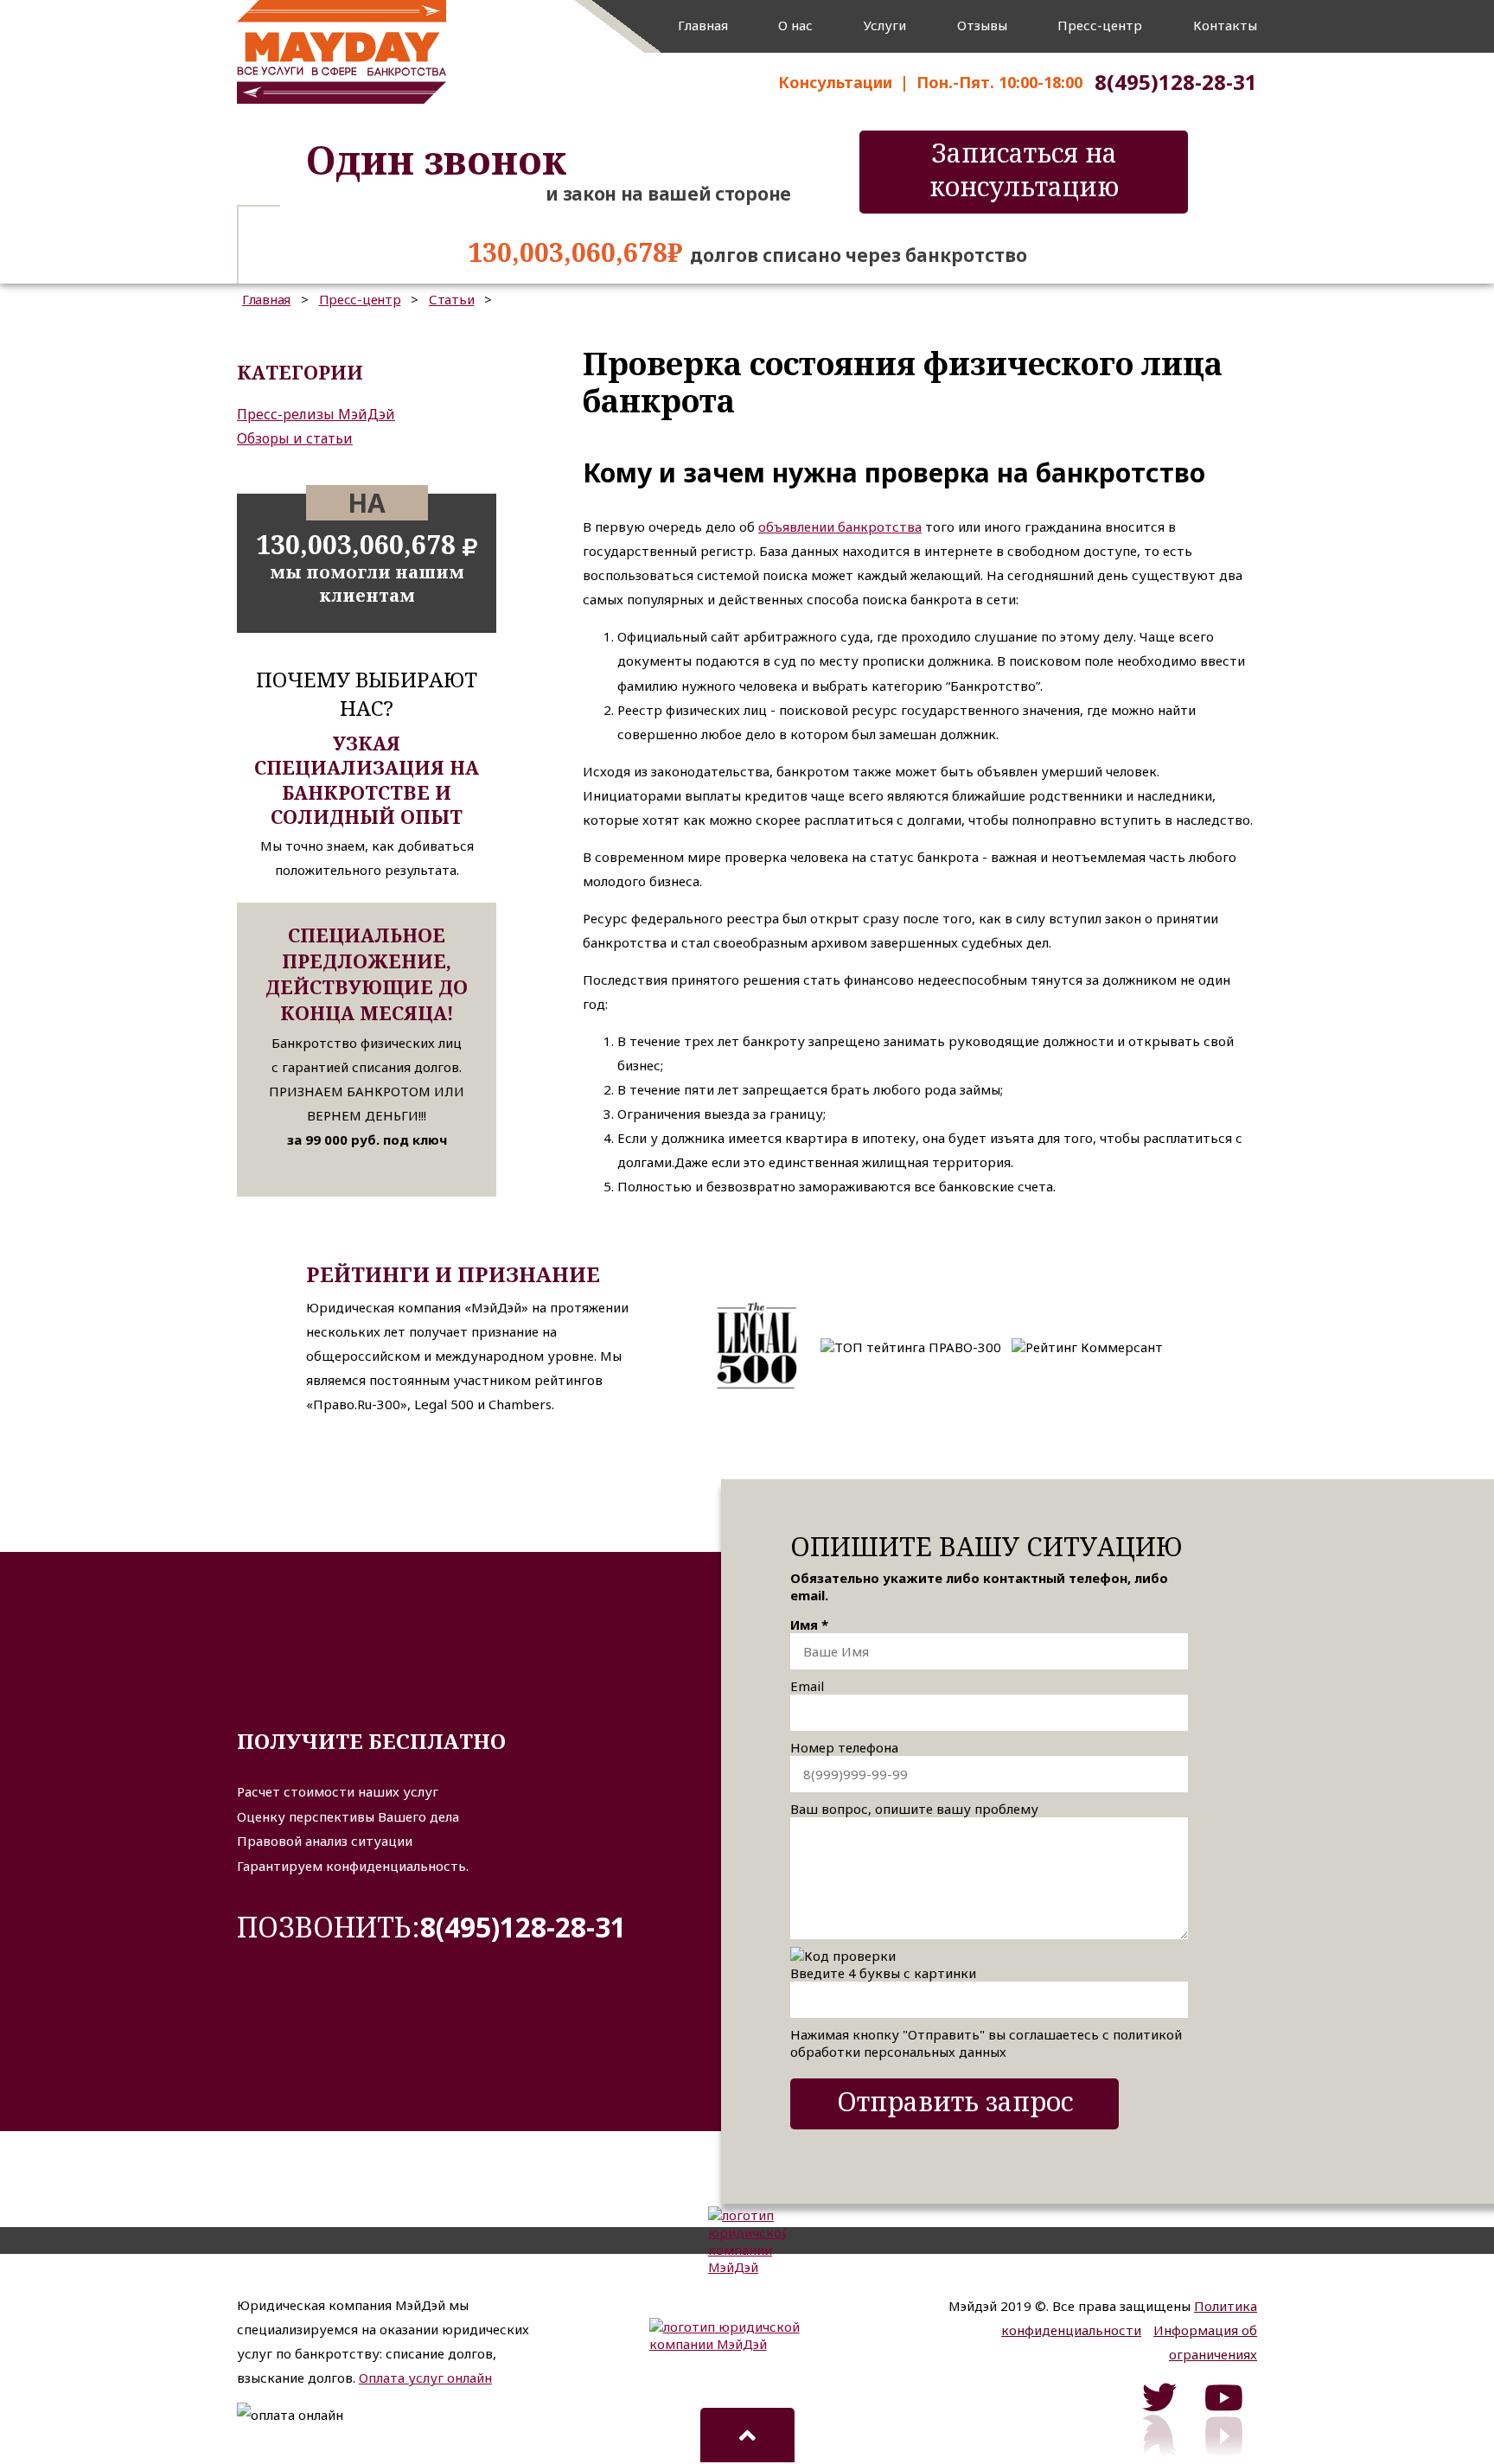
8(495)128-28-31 (523, 1927)
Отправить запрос (955, 2101)
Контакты (1225, 25)
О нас (795, 25)
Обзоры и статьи (295, 438)
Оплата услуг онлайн (425, 2378)
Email (807, 1686)
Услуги (885, 25)
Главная (703, 25)
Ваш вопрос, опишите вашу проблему (914, 1809)
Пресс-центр (1100, 25)
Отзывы (982, 25)
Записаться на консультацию (1024, 169)
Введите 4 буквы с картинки (883, 1973)
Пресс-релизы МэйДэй (316, 414)
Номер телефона (844, 1747)
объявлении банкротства (840, 527)
